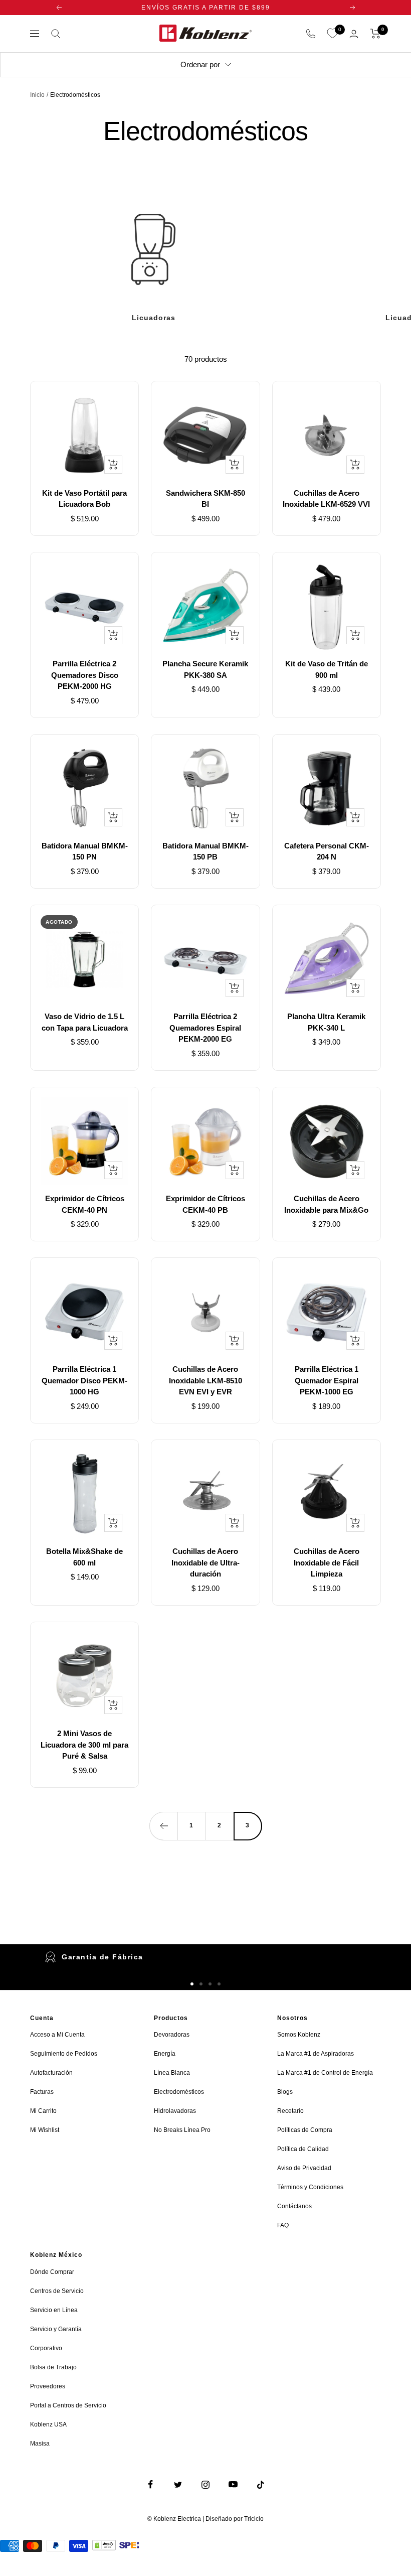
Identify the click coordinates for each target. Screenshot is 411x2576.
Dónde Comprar (52, 2272)
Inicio (37, 95)
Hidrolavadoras (175, 2111)
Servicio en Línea (54, 2310)
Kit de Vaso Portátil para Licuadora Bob (84, 499)
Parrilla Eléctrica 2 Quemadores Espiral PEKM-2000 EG (205, 1028)
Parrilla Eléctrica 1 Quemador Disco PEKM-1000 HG (84, 1380)
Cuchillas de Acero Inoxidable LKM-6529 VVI (326, 499)
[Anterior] (163, 1826)
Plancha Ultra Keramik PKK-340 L (326, 1022)
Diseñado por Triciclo (235, 2519)
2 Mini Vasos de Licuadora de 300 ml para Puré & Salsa (84, 1745)
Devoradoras (172, 2035)
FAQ (283, 2225)
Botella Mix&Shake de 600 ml (84, 1557)
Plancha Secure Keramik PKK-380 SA (205, 669)
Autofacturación (51, 2073)
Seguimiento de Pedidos (64, 2054)
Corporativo (46, 2348)
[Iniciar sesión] (354, 34)
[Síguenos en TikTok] (261, 2484)
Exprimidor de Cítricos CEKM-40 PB (205, 1204)
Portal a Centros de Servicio (68, 2405)
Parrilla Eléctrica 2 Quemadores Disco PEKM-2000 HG (85, 675)
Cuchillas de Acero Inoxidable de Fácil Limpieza (327, 1562)
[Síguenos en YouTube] (233, 2484)
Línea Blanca (172, 2073)
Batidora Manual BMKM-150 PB (205, 851)
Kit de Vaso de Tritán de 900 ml (327, 669)
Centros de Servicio (57, 2291)
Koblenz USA (48, 2424)
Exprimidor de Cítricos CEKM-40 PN (85, 1204)
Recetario (290, 2111)
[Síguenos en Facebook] (151, 2484)
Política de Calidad (303, 2149)
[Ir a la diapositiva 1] (192, 1984)
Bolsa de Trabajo (53, 2367)
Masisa (40, 2444)
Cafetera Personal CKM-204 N (327, 851)
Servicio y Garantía (56, 2329)
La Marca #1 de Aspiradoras (316, 2054)
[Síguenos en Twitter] (178, 2484)
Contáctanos (294, 2206)
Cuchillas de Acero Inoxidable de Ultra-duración (205, 1562)
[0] (332, 34)
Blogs (285, 2092)
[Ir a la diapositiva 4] (219, 1984)
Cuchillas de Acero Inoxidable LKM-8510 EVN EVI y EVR (205, 1380)
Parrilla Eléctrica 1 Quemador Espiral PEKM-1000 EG (327, 1380)
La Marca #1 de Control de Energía (325, 2073)
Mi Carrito (43, 2111)
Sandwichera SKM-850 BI (205, 499)
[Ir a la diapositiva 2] (201, 1984)
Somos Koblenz (299, 2035)
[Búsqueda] (56, 34)
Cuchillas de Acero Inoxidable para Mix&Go (326, 1204)
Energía (165, 2054)
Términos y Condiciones (310, 2187)
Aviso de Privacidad (304, 2168)
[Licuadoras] (153, 249)
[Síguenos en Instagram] (206, 2484)
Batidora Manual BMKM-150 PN (85, 851)
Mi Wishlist (45, 2130)
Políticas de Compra (305, 2130)
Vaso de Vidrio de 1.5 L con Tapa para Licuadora (85, 1022)
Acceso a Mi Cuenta (57, 2035)
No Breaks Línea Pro (182, 2130)
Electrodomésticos (179, 2092)
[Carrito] (376, 34)
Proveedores (48, 2386)
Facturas (42, 2092)
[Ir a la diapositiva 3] (210, 1984)
